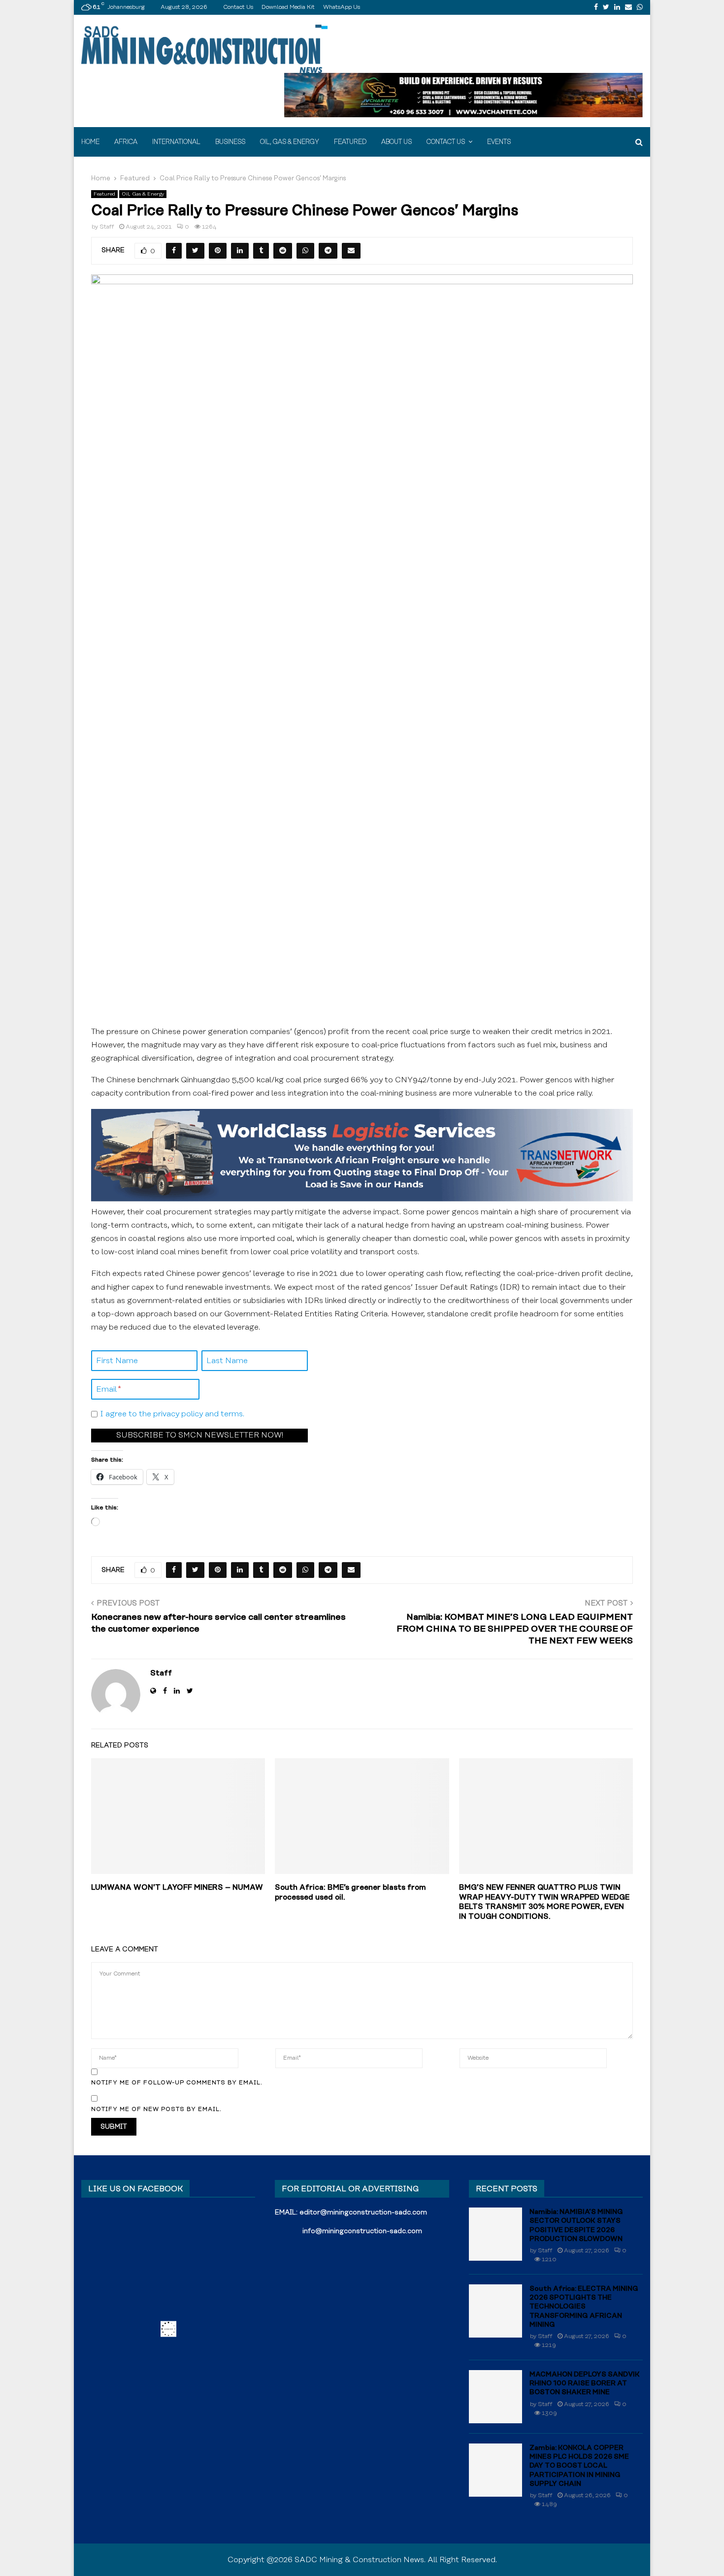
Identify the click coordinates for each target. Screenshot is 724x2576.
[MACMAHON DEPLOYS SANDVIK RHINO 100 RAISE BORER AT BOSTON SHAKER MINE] (495, 2397)
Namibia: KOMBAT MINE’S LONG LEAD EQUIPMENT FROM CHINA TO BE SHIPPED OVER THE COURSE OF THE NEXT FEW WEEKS (515, 1629)
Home (90, 142)
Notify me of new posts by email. (156, 2109)
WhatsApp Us (342, 7)
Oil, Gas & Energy (290, 142)
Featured (350, 142)
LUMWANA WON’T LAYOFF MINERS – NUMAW (177, 1888)
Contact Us (238, 7)
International (176, 142)
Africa (126, 142)
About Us (396, 142)
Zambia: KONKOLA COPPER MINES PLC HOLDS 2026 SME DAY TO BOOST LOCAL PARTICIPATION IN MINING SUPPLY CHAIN (579, 2466)
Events (499, 142)
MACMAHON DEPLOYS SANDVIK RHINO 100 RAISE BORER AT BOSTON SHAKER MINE (585, 2383)
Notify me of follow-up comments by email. (177, 2083)
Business (230, 142)
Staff (107, 227)
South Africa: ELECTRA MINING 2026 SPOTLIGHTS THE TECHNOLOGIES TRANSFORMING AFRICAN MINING (584, 2307)
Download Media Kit (288, 7)
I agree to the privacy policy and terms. (172, 1414)
